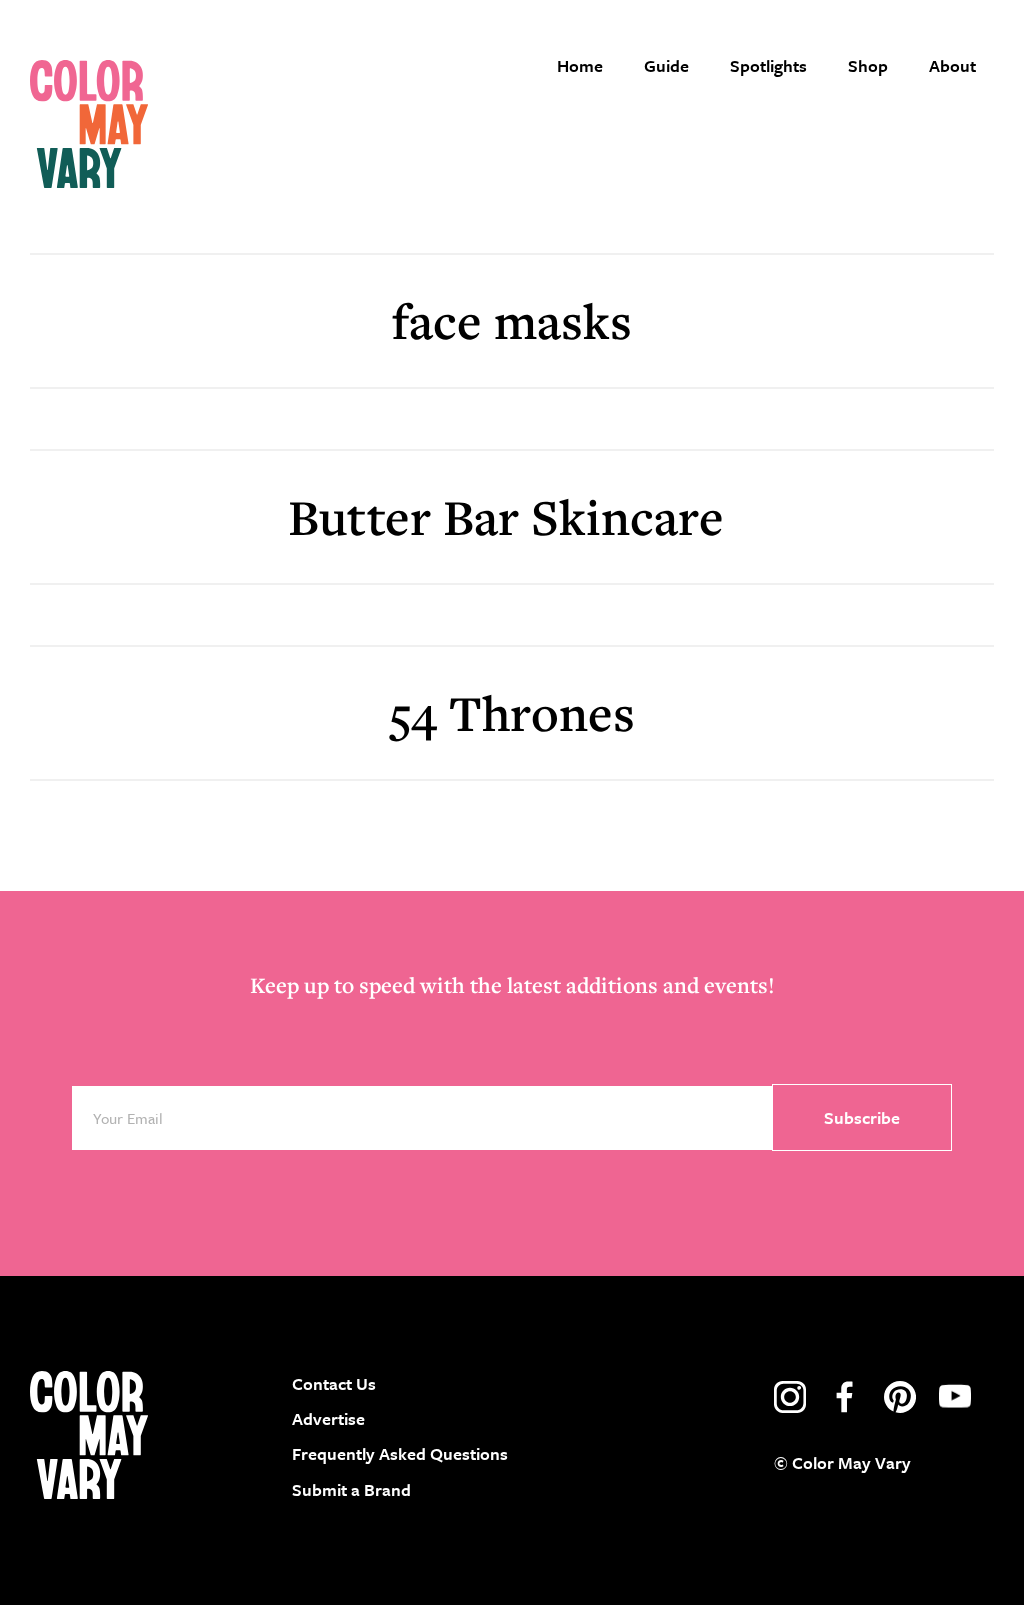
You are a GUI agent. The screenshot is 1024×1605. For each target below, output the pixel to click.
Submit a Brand (351, 1489)
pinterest (900, 1397)
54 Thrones (512, 712)
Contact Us (334, 1383)
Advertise (328, 1418)
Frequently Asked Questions (400, 1453)
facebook (845, 1397)
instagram (790, 1397)
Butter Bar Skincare (512, 516)
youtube (955, 1397)
